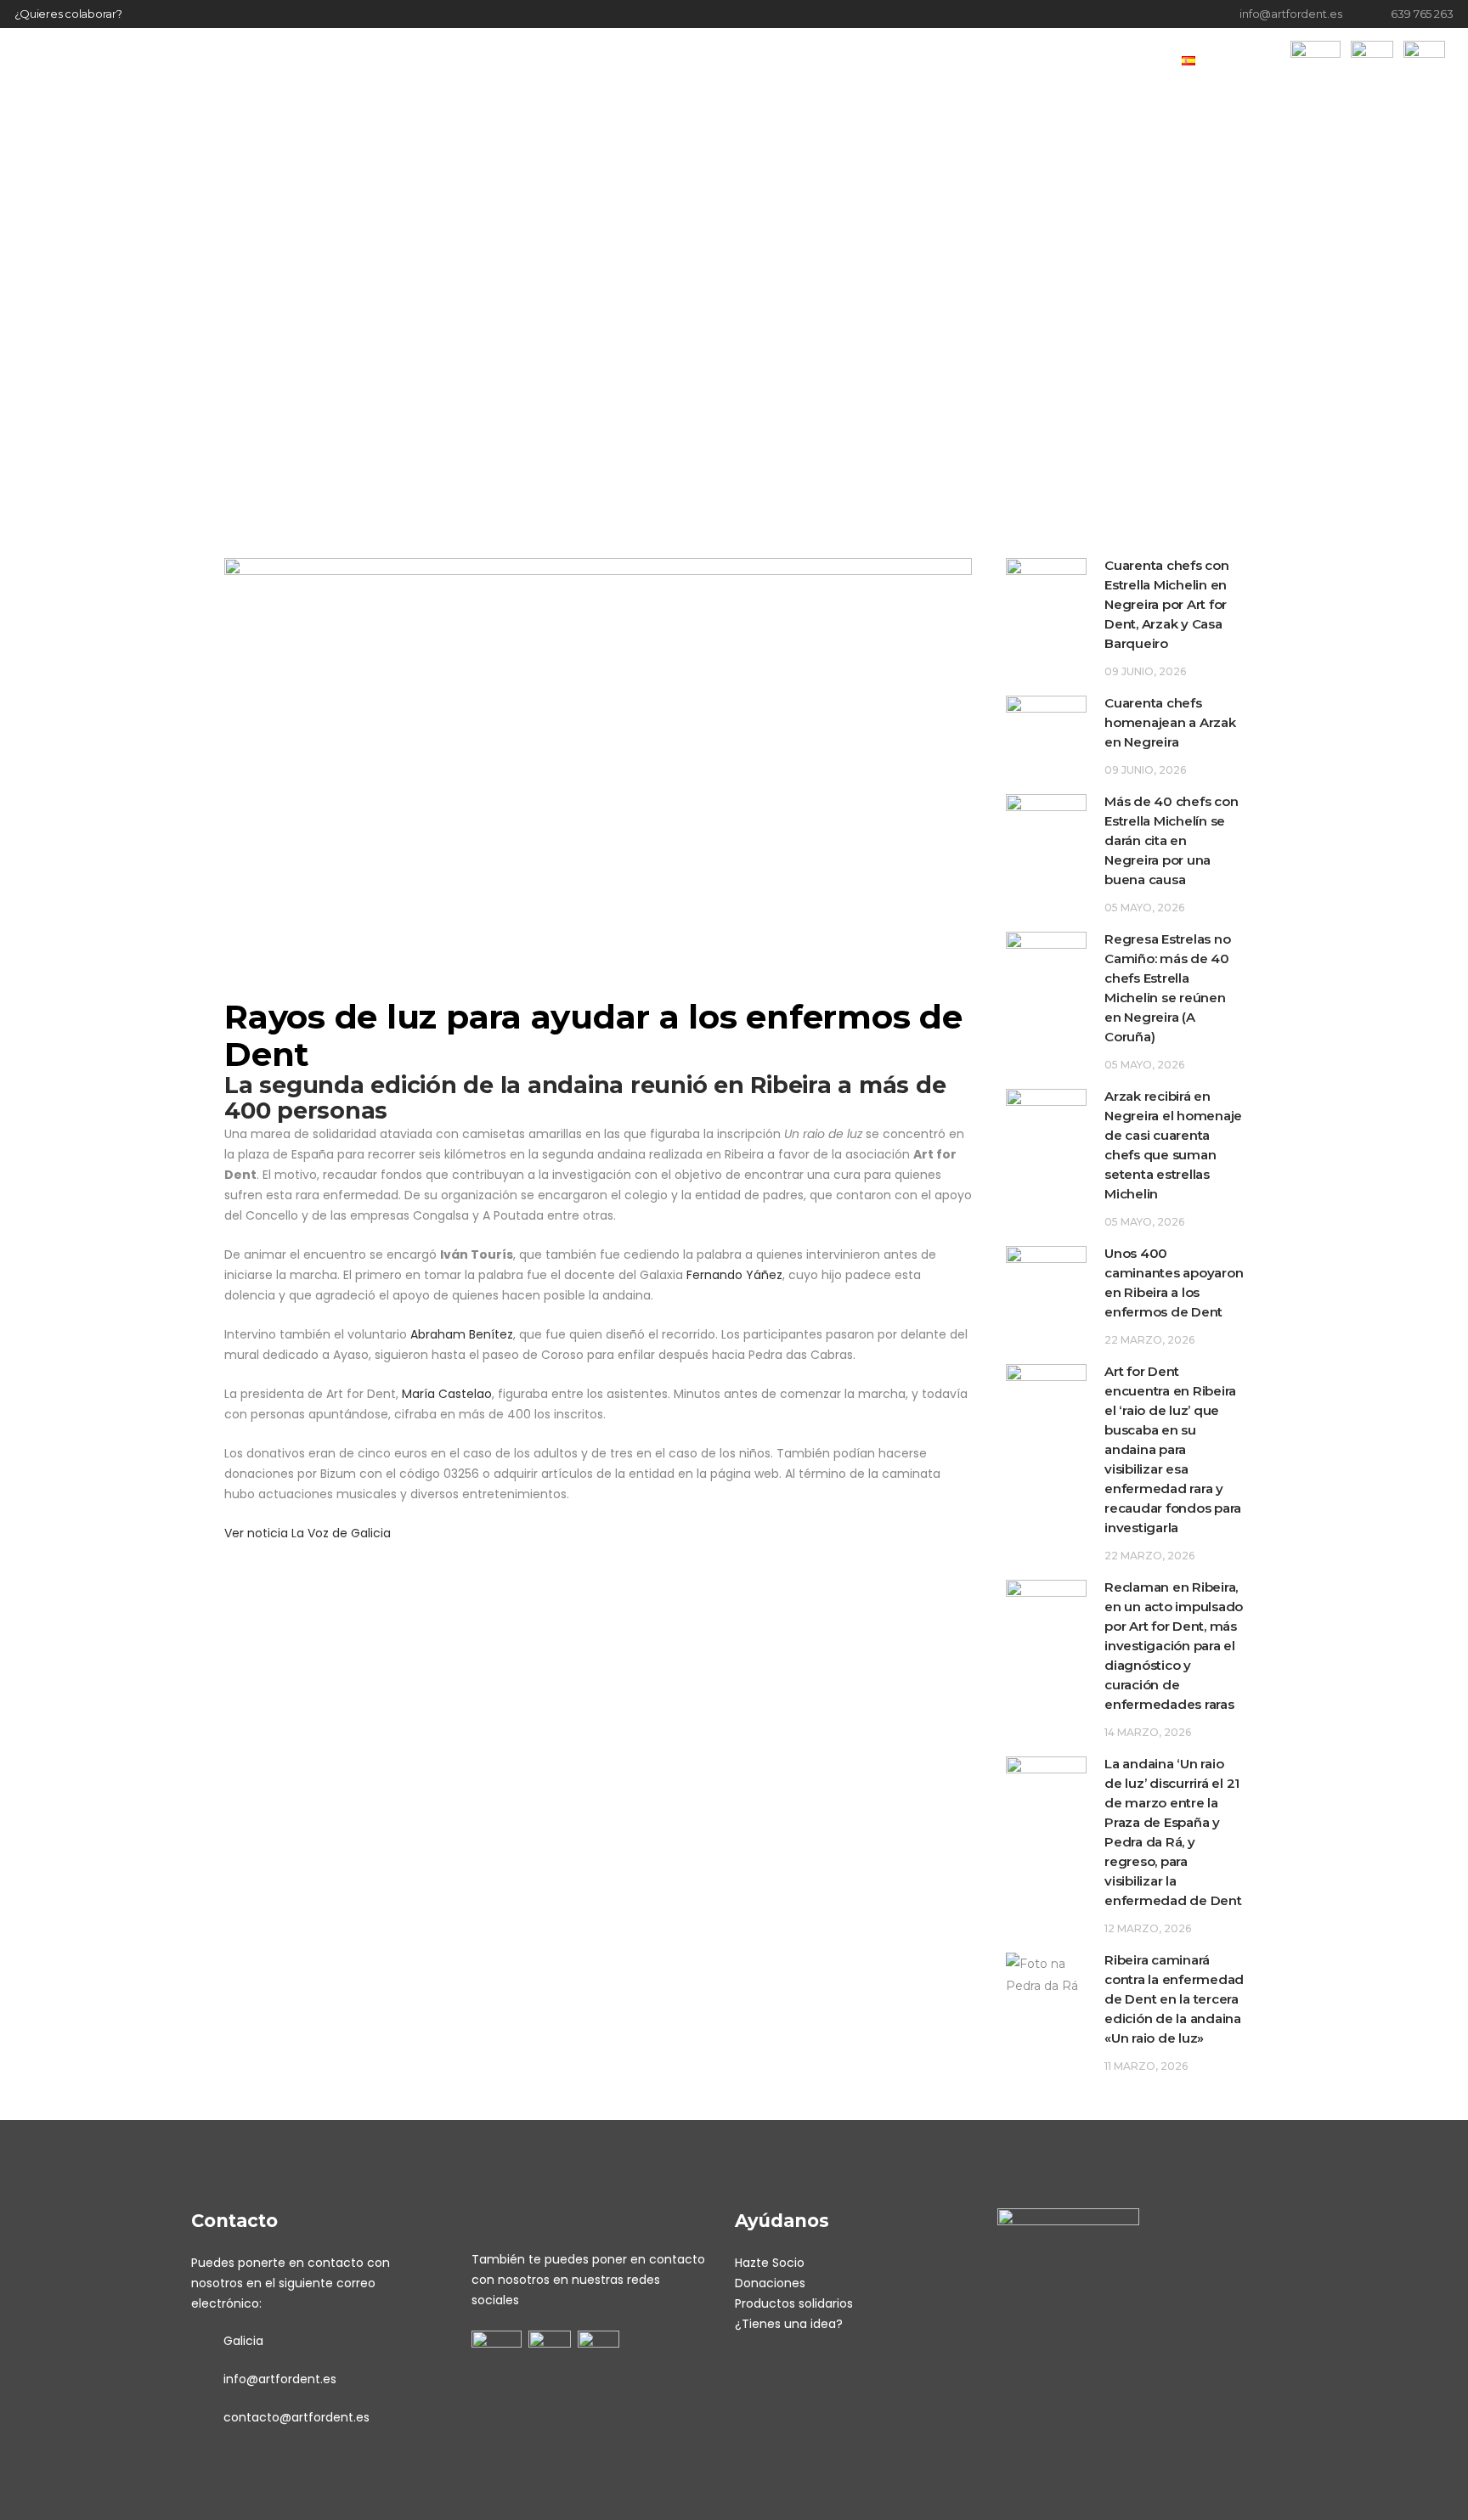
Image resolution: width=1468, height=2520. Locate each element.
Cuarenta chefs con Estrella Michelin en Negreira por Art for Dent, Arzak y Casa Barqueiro (1167, 604)
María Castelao (447, 1394)
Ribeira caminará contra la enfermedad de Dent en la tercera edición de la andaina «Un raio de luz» (1174, 1999)
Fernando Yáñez (734, 1275)
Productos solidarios (794, 2303)
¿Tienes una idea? (789, 2324)
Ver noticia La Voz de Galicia (308, 1533)
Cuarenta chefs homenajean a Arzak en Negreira (1170, 722)
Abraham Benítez (462, 1334)
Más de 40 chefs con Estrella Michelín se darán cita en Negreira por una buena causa (1171, 840)
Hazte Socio (770, 2263)
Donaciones (770, 2283)
